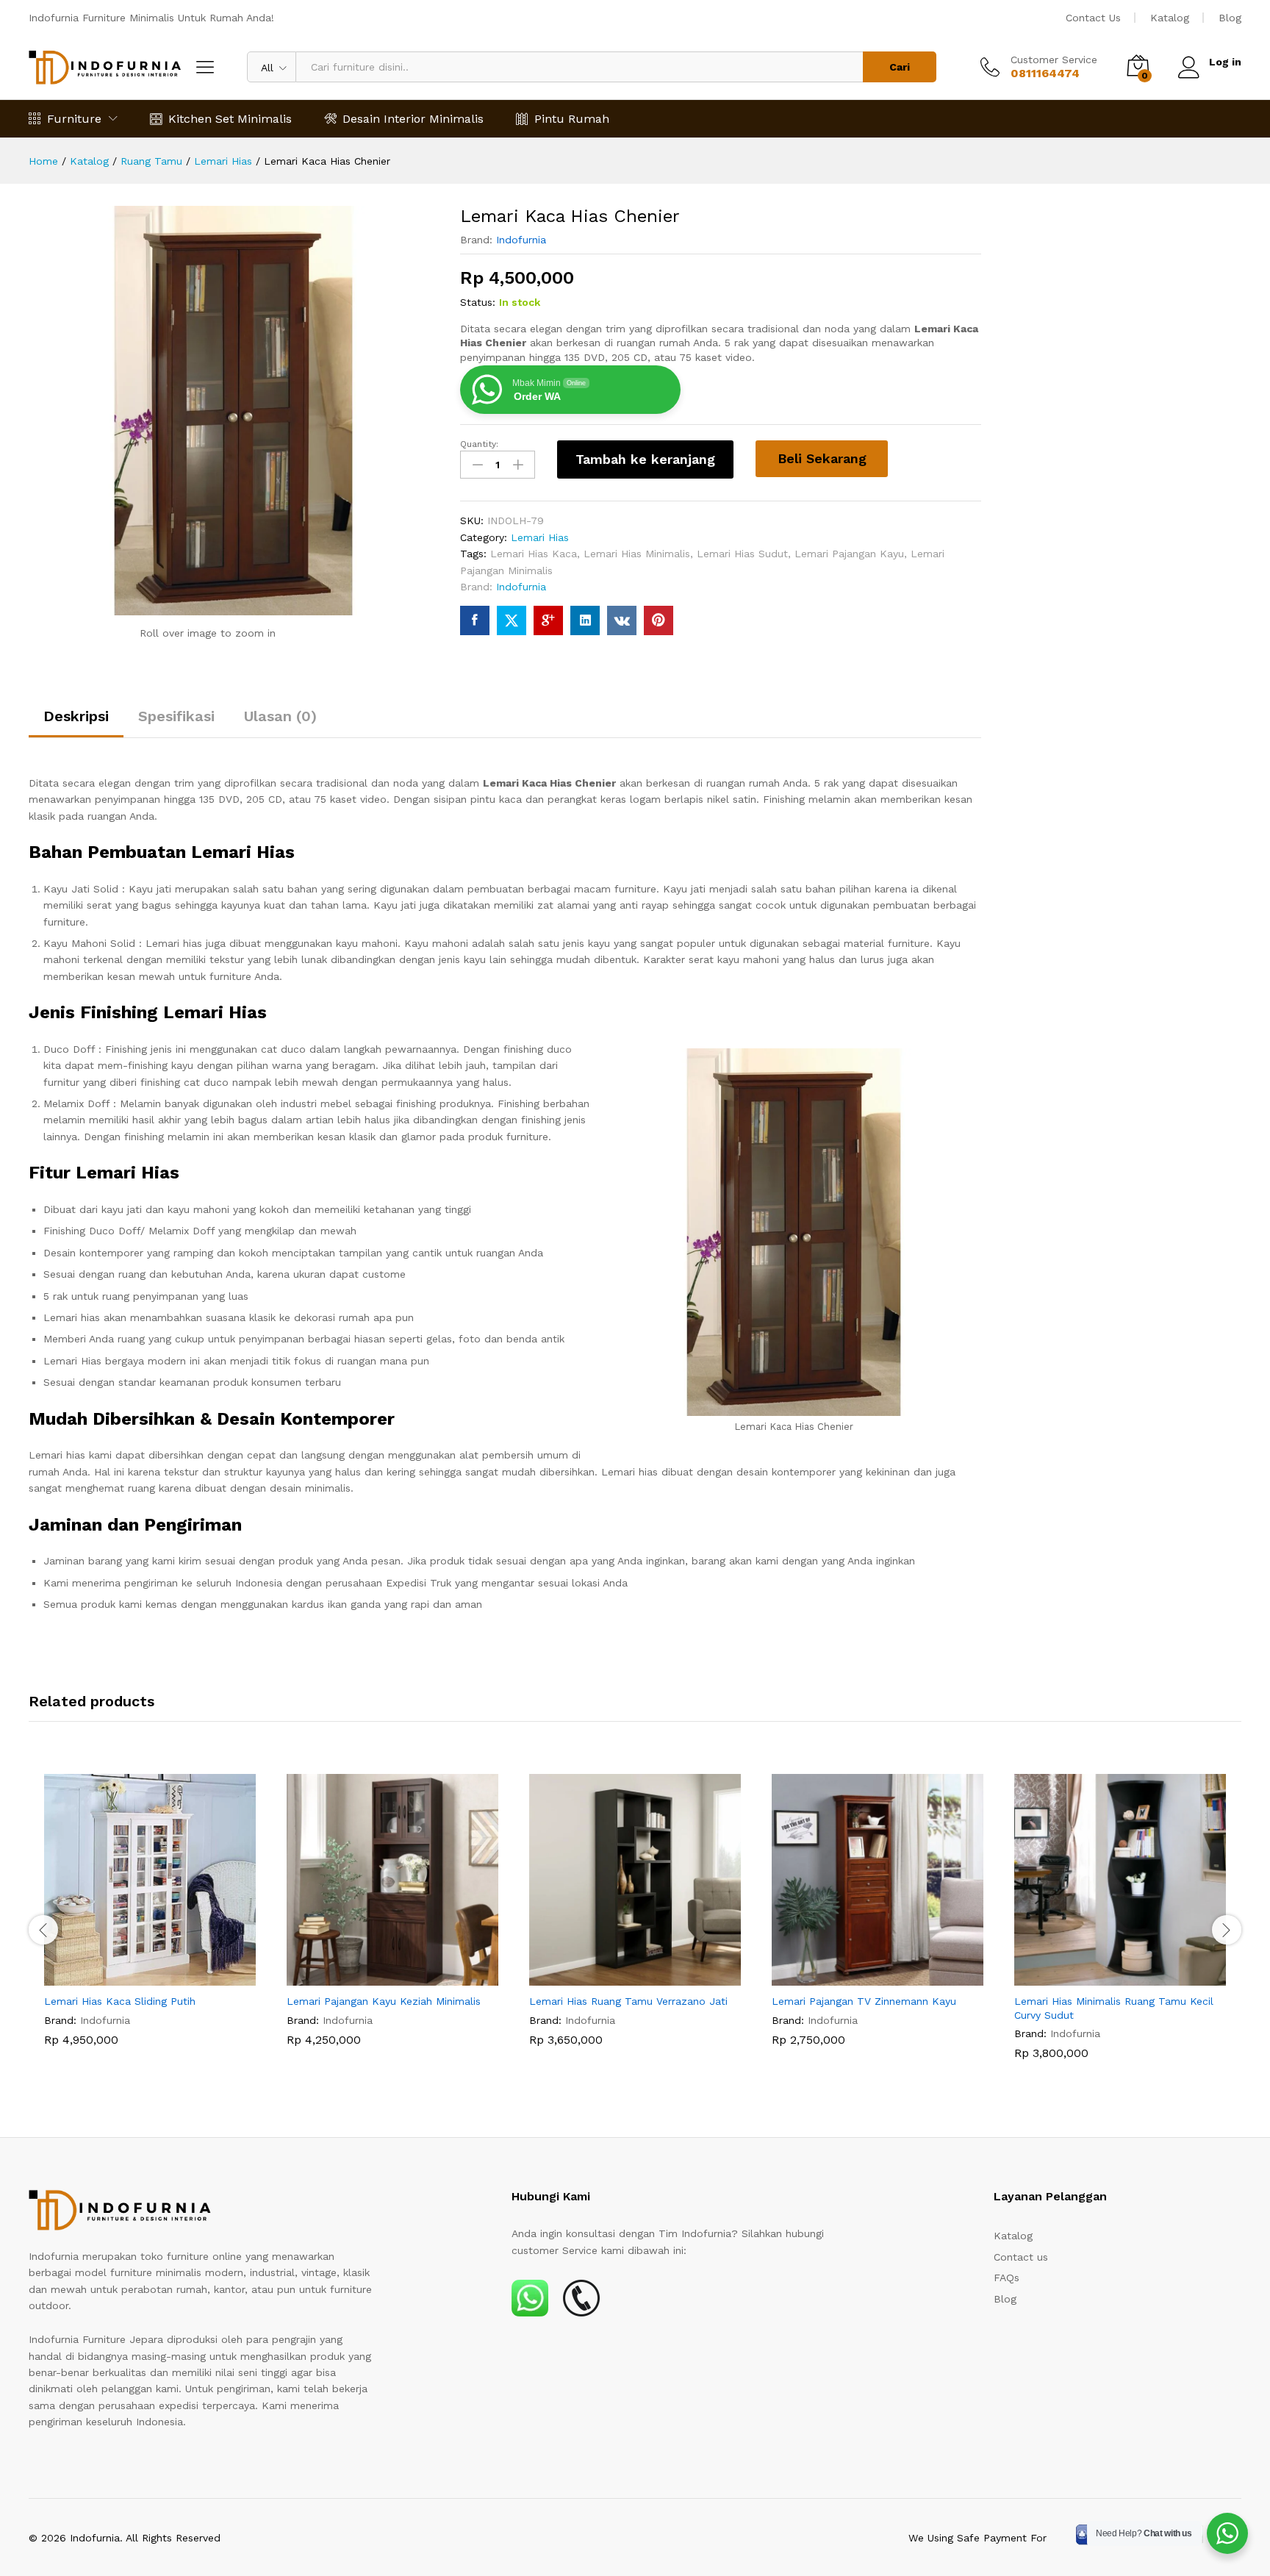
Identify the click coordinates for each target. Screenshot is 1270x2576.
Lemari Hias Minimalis (637, 554)
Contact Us (1093, 18)
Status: (478, 302)
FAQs (1007, 2278)
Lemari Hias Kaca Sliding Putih (120, 2001)
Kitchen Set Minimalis (230, 119)
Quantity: (479, 444)
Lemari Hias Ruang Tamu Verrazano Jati (628, 2001)
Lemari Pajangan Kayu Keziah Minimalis (384, 2001)
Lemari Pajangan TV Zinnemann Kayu (864, 2001)
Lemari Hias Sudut (742, 554)
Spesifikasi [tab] (176, 716)
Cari (900, 67)
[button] (133, 1977)
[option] (150, 1921)
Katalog (1170, 18)
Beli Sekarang (822, 458)
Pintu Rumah (572, 119)
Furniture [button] (74, 119)
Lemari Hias (540, 537)
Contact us (1021, 2257)
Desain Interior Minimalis (413, 119)
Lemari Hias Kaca (534, 554)
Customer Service (1054, 60)
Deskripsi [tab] (76, 716)
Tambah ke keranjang (645, 459)
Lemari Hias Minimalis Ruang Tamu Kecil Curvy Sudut (1114, 2008)
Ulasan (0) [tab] (280, 716)
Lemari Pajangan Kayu (849, 554)
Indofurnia (521, 240)
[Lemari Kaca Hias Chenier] (475, 620)
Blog (1230, 18)
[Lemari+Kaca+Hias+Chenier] (512, 620)
